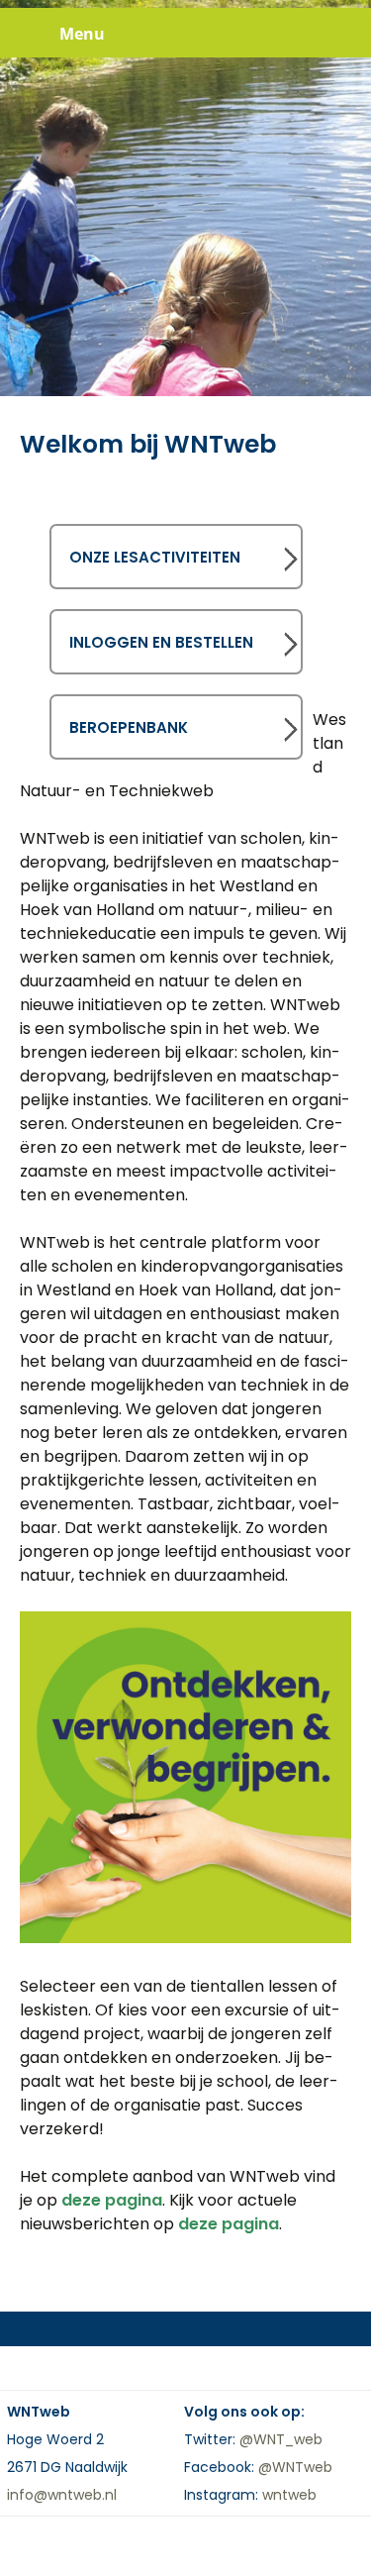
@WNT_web (281, 2439)
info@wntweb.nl (62, 2495)
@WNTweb (295, 2467)
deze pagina (112, 2200)
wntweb (289, 2495)
